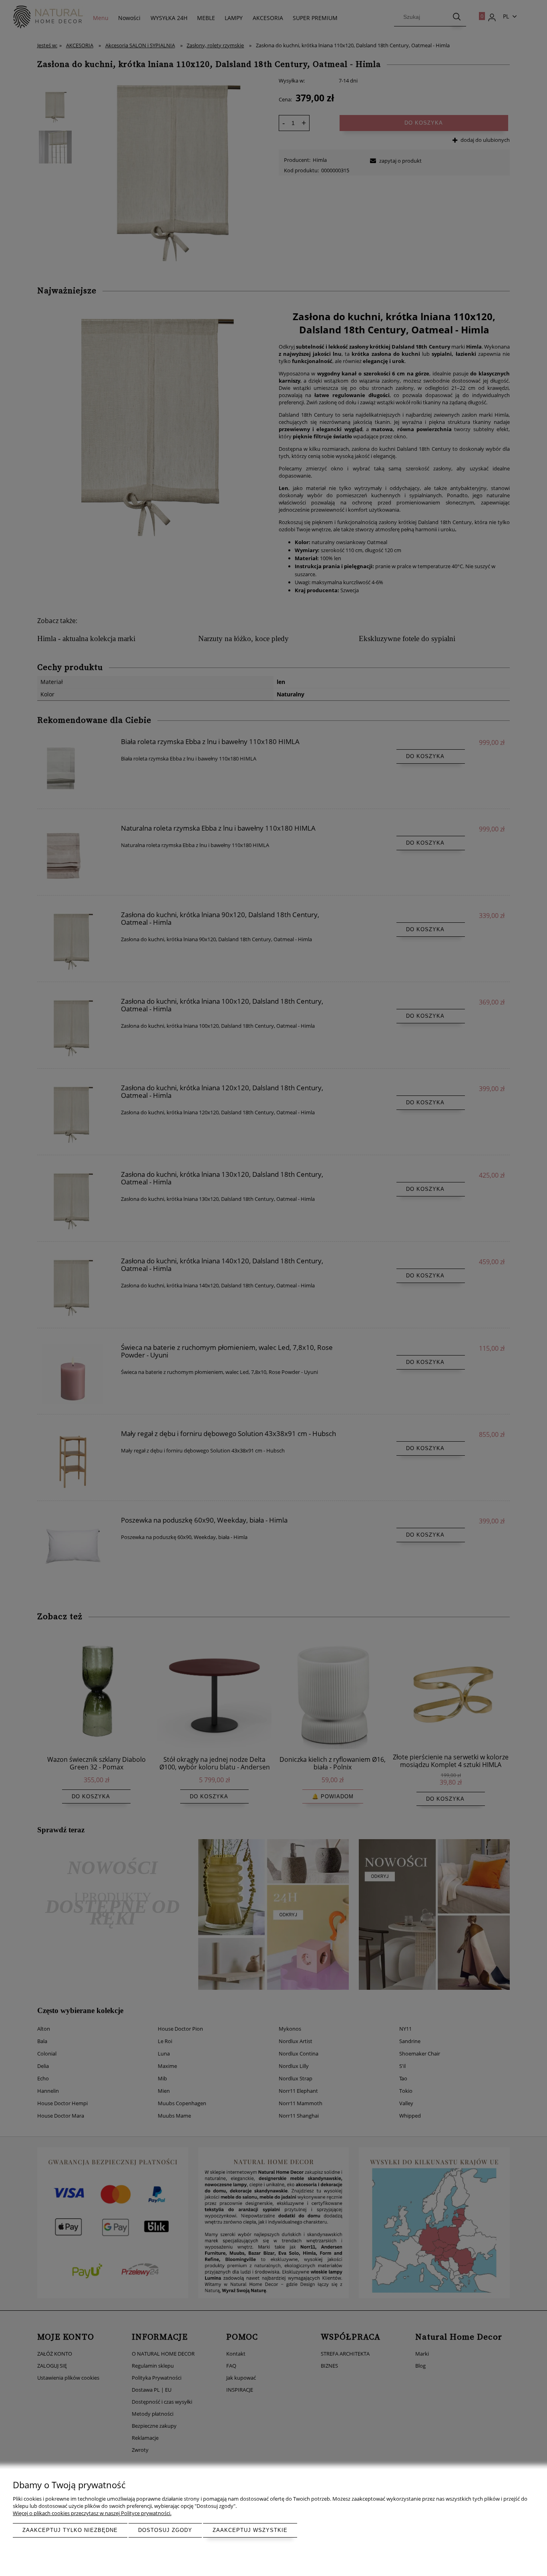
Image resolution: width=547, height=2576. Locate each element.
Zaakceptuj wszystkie (250, 2530)
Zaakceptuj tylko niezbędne (70, 2530)
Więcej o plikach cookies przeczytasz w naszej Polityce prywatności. (92, 2513)
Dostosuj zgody (165, 2530)
